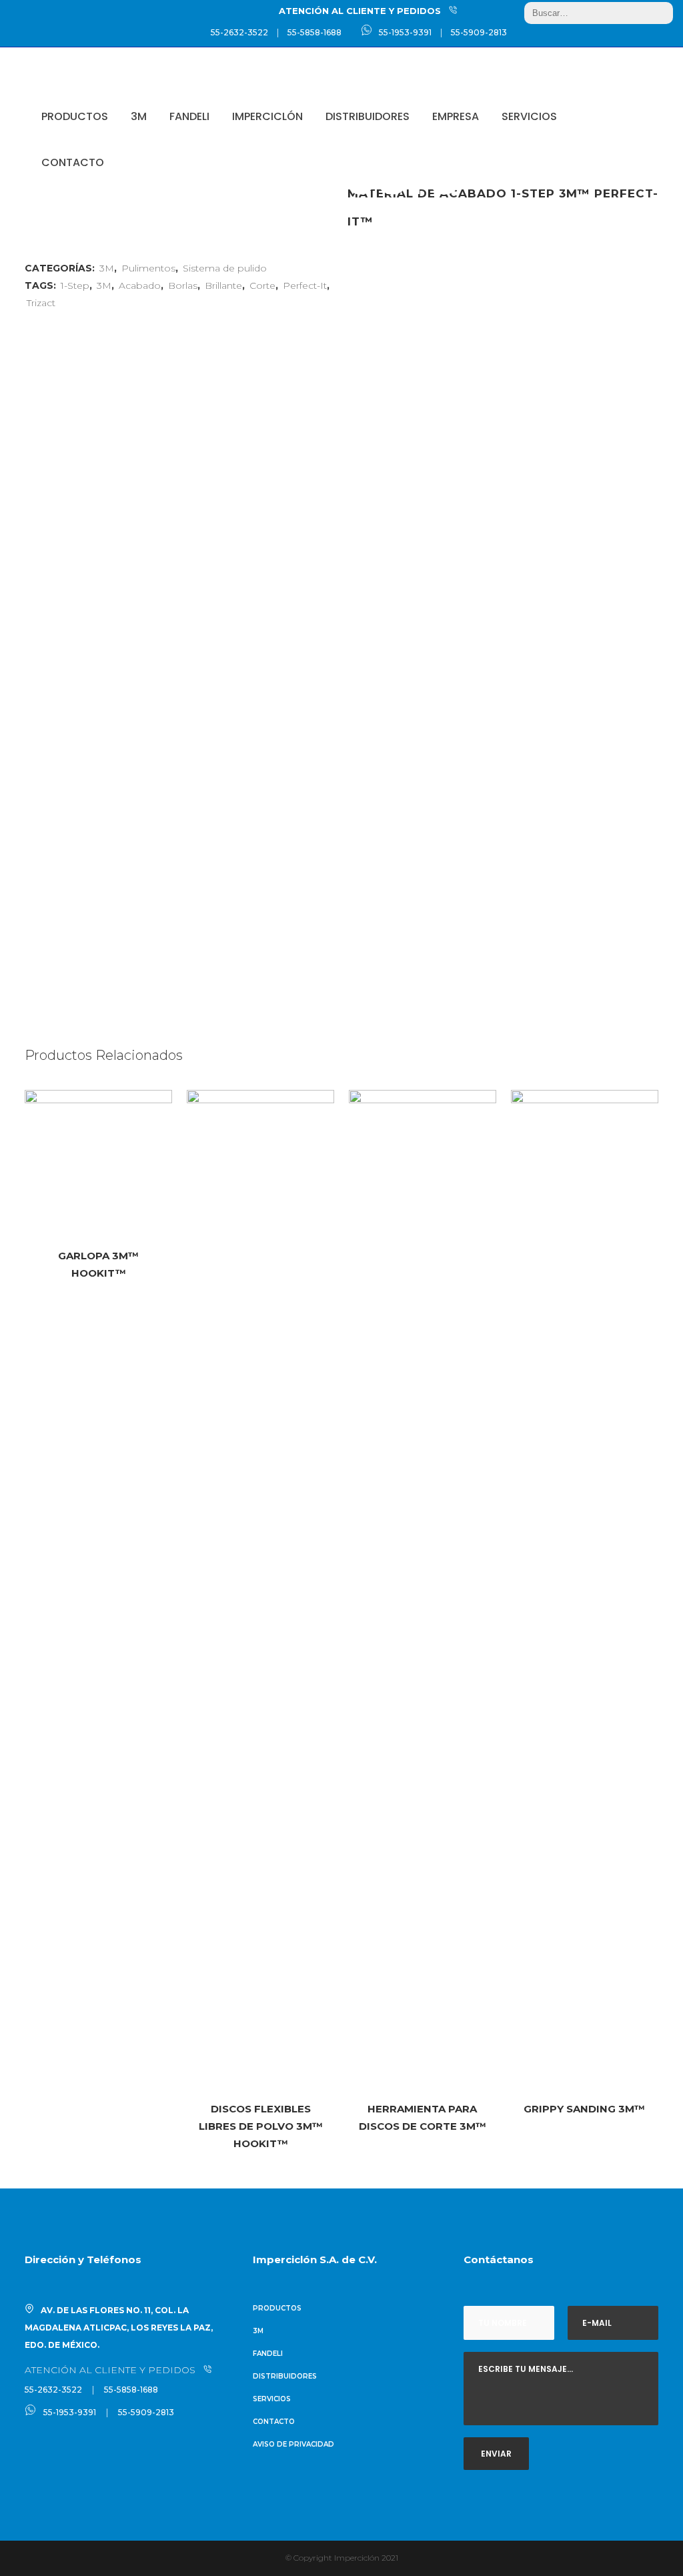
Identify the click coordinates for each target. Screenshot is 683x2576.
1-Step (75, 285)
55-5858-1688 (314, 32)
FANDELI (268, 2354)
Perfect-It (305, 285)
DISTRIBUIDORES (285, 2376)
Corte (262, 285)
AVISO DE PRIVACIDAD (293, 2444)
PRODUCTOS (277, 2308)
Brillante (223, 285)
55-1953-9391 (405, 32)
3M (104, 285)
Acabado (140, 285)
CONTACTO (274, 2422)
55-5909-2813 (479, 32)
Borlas (183, 285)
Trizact (41, 303)
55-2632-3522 (239, 32)
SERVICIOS (272, 2399)
